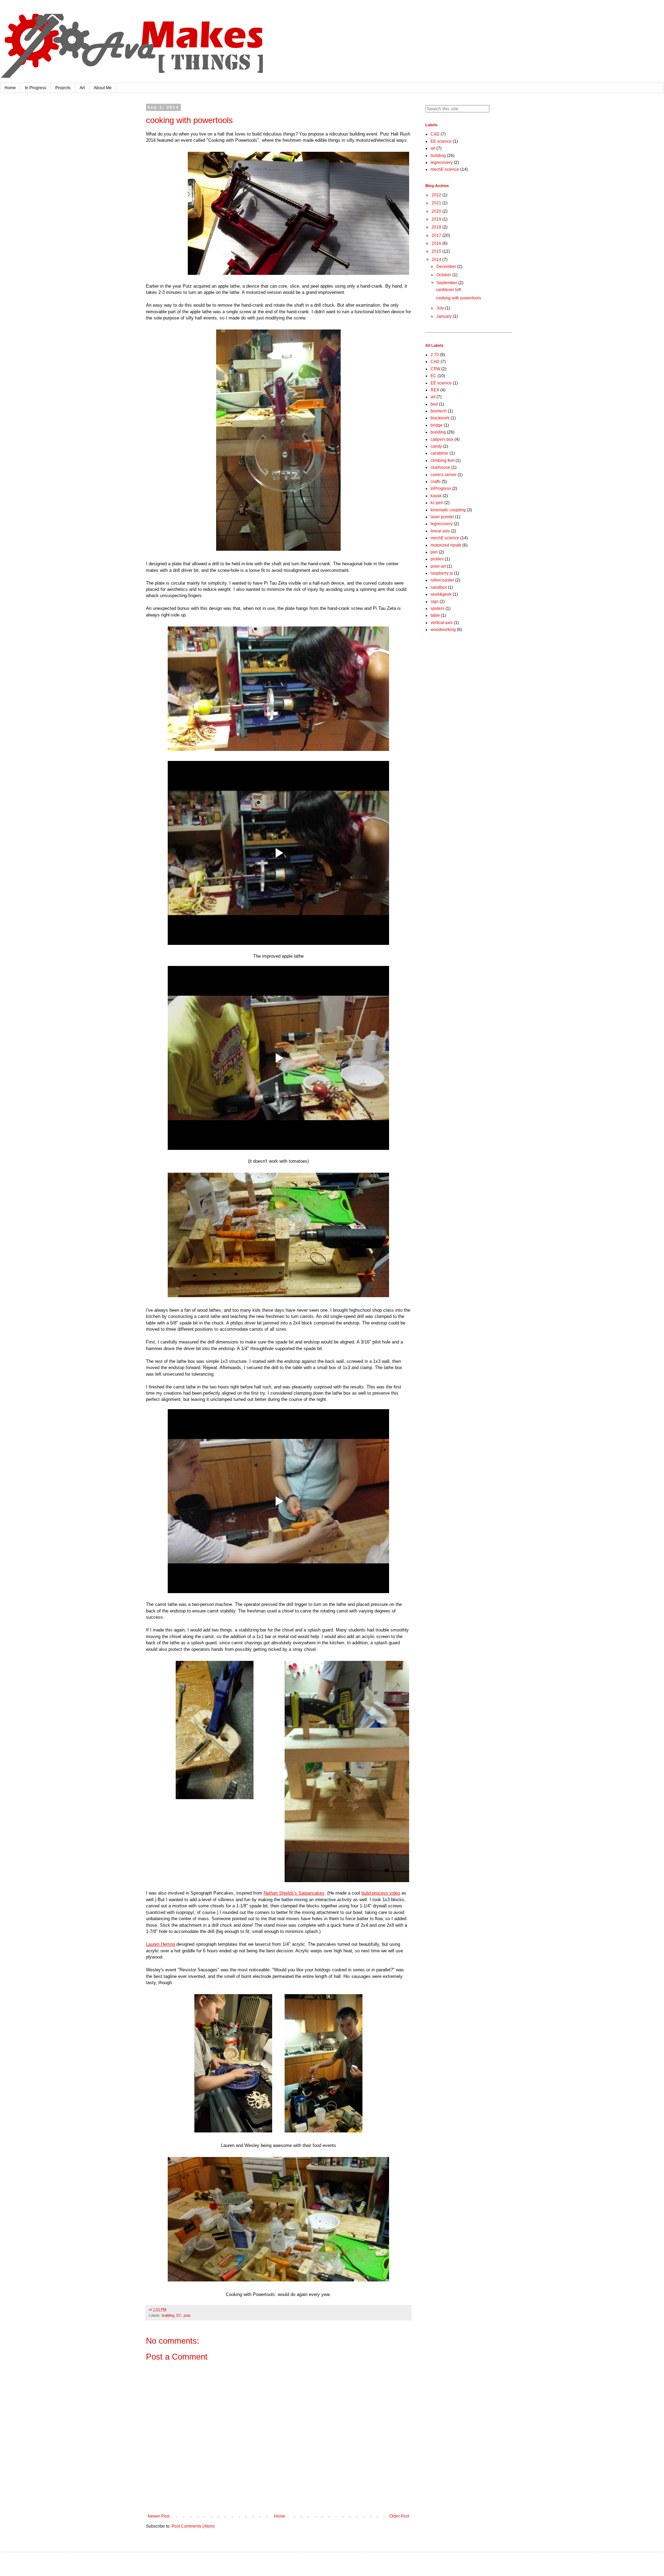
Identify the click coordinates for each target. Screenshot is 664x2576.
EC (179, 2315)
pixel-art (438, 566)
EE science (441, 141)
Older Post (399, 2516)
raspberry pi (442, 573)
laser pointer (442, 517)
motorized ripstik (446, 545)
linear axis (440, 531)
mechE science (445, 169)
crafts (436, 482)
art (433, 148)
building (168, 2315)
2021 (437, 203)
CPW (435, 369)
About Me (103, 88)
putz (187, 2315)
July (441, 308)
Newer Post (159, 2516)
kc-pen (437, 503)
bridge (437, 425)
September (447, 283)
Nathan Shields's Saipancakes (294, 1893)
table (435, 615)
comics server (444, 475)
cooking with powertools (458, 298)
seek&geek (441, 594)
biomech (439, 411)
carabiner (440, 453)
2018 (437, 227)
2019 (437, 219)
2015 (437, 251)
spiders (437, 608)
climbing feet (442, 461)
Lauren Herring (160, 1944)
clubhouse (440, 467)
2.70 (435, 355)
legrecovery (442, 162)
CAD (435, 134)
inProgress (441, 489)
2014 (437, 260)
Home (10, 88)
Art (82, 88)
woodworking (443, 630)
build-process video (381, 1893)
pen (434, 552)
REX (435, 390)
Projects (63, 88)
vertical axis (442, 623)
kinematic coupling (448, 510)
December (447, 267)
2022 (437, 195)
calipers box (442, 439)
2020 (437, 211)
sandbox (439, 587)
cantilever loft (448, 290)
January (445, 316)
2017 (437, 235)
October (444, 275)
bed (434, 404)
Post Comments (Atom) (193, 2526)
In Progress (36, 88)
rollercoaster (442, 580)
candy (436, 446)
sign (435, 602)
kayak (436, 496)
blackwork (440, 418)
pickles (437, 559)
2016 (437, 243)
